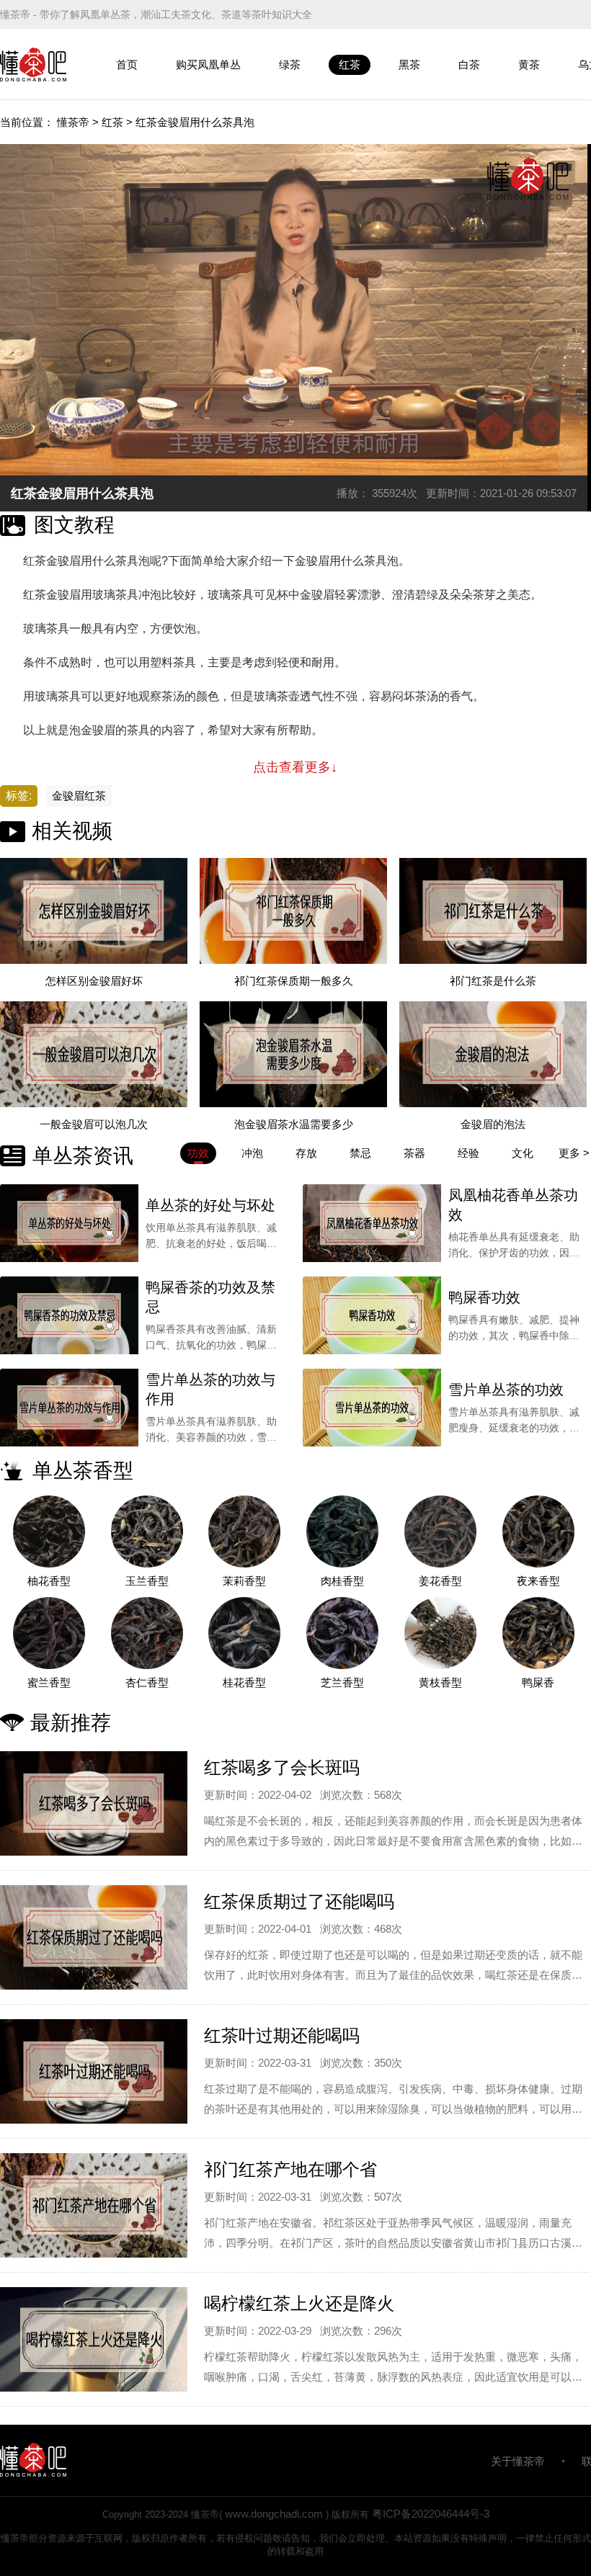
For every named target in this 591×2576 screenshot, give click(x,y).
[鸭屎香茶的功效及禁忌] (69, 1315)
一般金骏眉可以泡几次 (94, 1124)
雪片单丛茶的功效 (506, 1390)
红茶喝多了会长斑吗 (282, 1767)
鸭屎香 (538, 1682)
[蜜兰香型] (49, 1633)
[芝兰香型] (342, 1633)
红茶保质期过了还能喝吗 (299, 1901)
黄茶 (529, 64)
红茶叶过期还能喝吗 (282, 2035)
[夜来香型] (538, 1531)
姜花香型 (440, 1581)
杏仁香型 (147, 1682)
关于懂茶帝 (518, 2461)
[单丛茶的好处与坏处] (69, 1223)
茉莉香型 (244, 1581)
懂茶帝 (73, 122)
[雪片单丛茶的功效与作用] (69, 1408)
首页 (127, 64)
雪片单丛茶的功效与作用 (210, 1389)
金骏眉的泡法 (493, 1124)
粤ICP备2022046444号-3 (431, 2514)
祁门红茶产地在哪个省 (290, 2169)
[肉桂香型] (342, 1531)
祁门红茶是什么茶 (493, 981)
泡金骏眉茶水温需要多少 (294, 1124)
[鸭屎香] (538, 1633)
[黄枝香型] (440, 1633)
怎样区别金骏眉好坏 (94, 981)
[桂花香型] (245, 1633)
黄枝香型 (440, 1682)
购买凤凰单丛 (208, 64)
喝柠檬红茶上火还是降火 (299, 2303)
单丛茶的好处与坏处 (210, 1205)
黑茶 (409, 64)
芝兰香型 (342, 1682)
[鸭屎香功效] (372, 1315)
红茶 (350, 64)
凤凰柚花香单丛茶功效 (513, 1205)
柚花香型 (49, 1581)
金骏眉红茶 (79, 796)
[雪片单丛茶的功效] (372, 1408)
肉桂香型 (342, 1581)
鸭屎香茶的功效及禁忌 (210, 1297)
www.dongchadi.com (274, 2514)
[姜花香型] (440, 1531)
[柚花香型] (49, 1531)
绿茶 (290, 64)
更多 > (574, 1153)
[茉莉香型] (245, 1531)
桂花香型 (244, 1682)
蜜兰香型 (49, 1682)
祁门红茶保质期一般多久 (294, 981)
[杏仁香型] (147, 1633)
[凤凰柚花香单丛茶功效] (372, 1223)
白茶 (469, 64)
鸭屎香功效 (484, 1297)
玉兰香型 (147, 1581)
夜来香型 (538, 1581)
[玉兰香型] (147, 1531)
